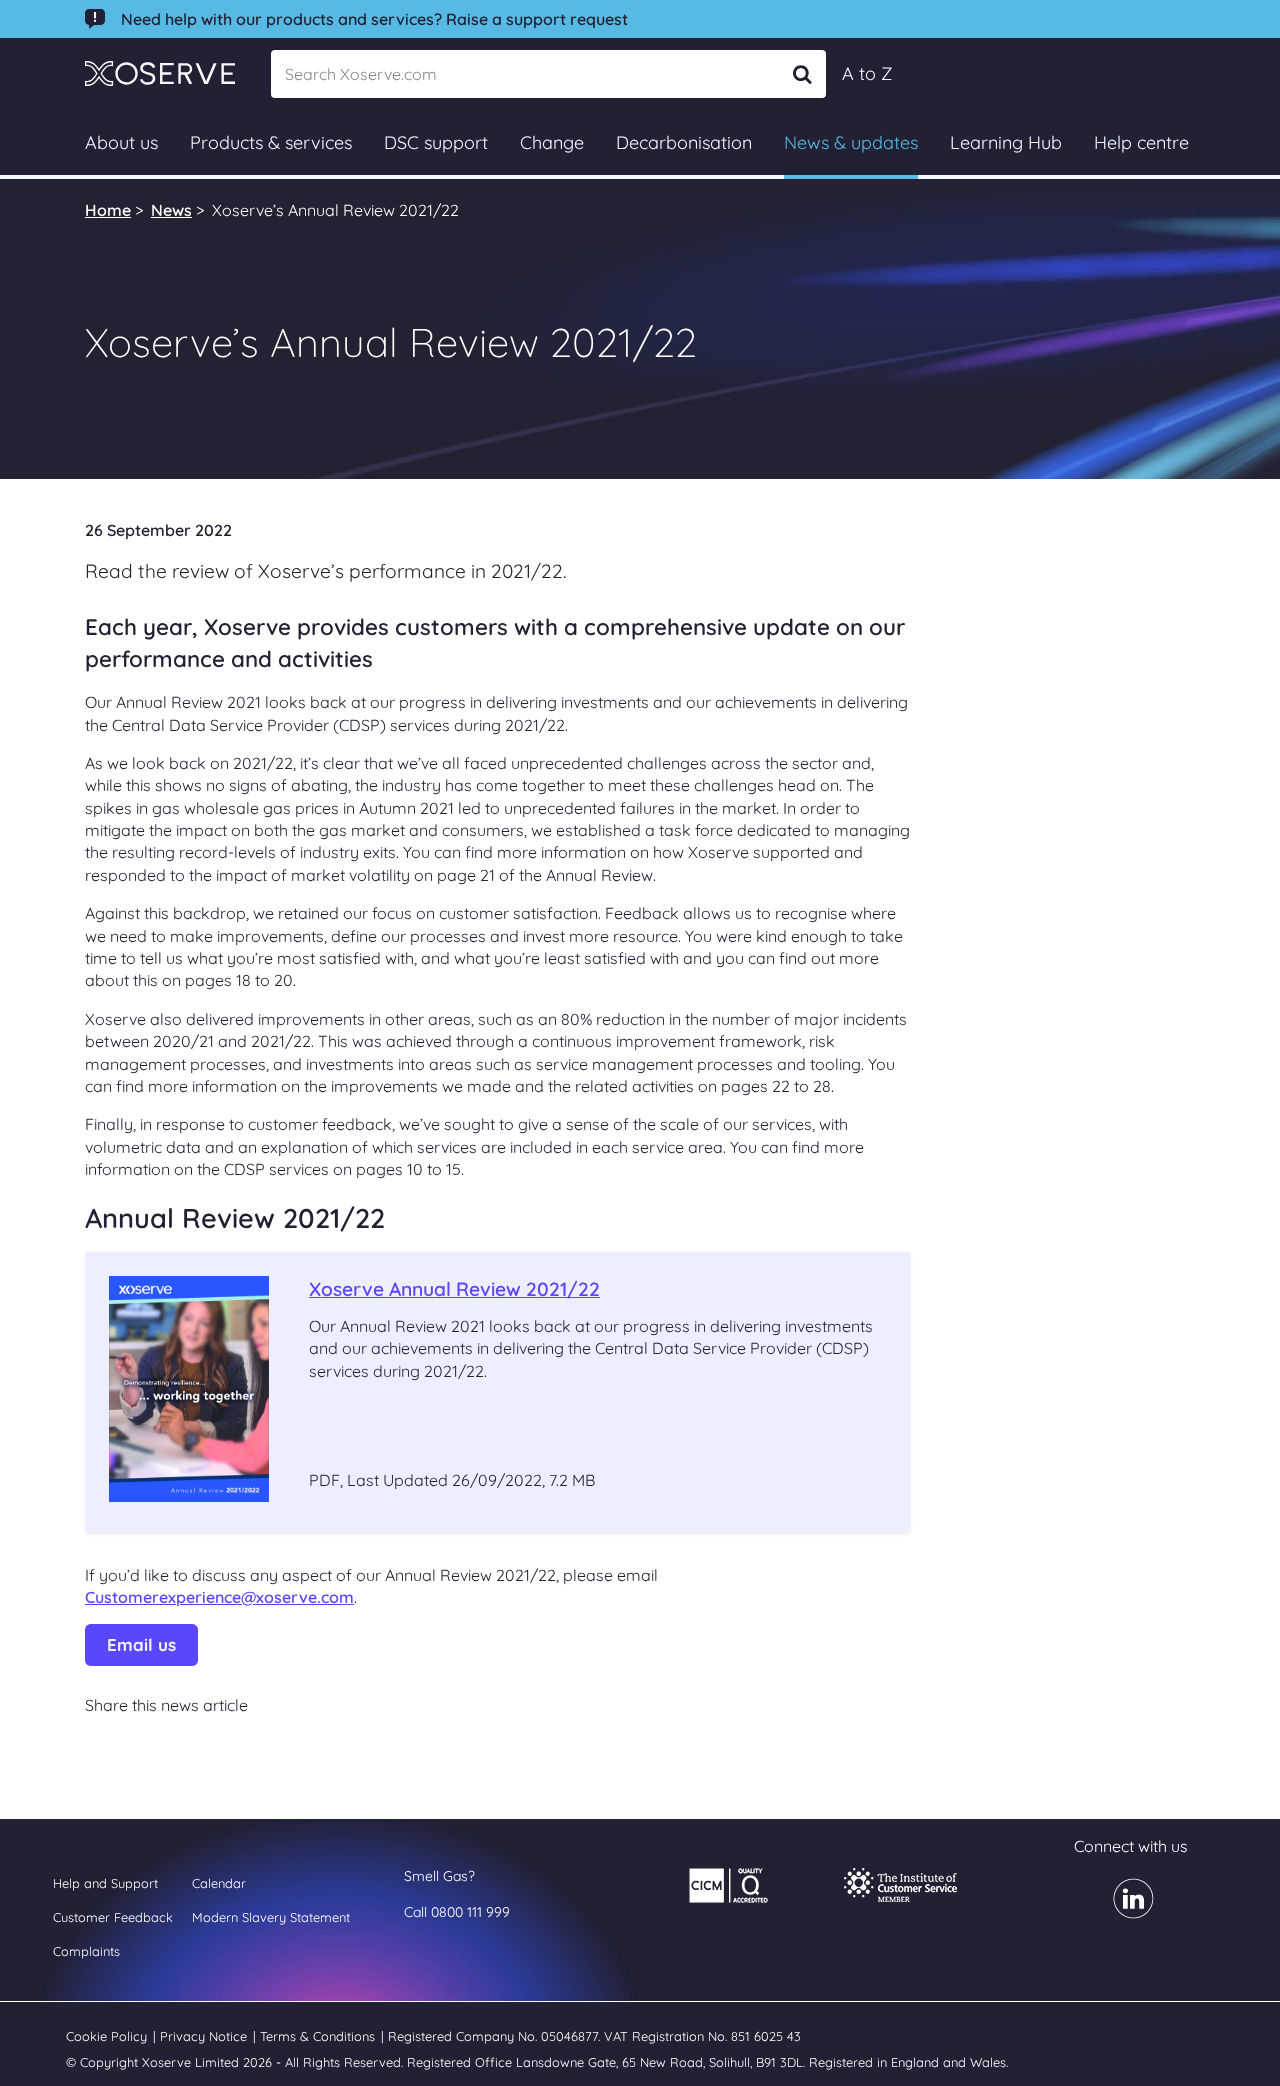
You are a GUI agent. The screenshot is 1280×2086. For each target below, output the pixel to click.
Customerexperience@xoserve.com (219, 1597)
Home (108, 210)
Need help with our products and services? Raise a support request (374, 19)
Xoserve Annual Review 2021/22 (454, 1289)
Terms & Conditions (319, 2036)
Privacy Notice (205, 2036)
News (171, 210)
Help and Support (105, 1883)
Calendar (219, 1883)
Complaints (86, 1951)
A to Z (867, 73)
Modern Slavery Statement (271, 1917)
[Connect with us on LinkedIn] (1121, 1912)
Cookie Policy (108, 2036)
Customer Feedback (113, 1917)
